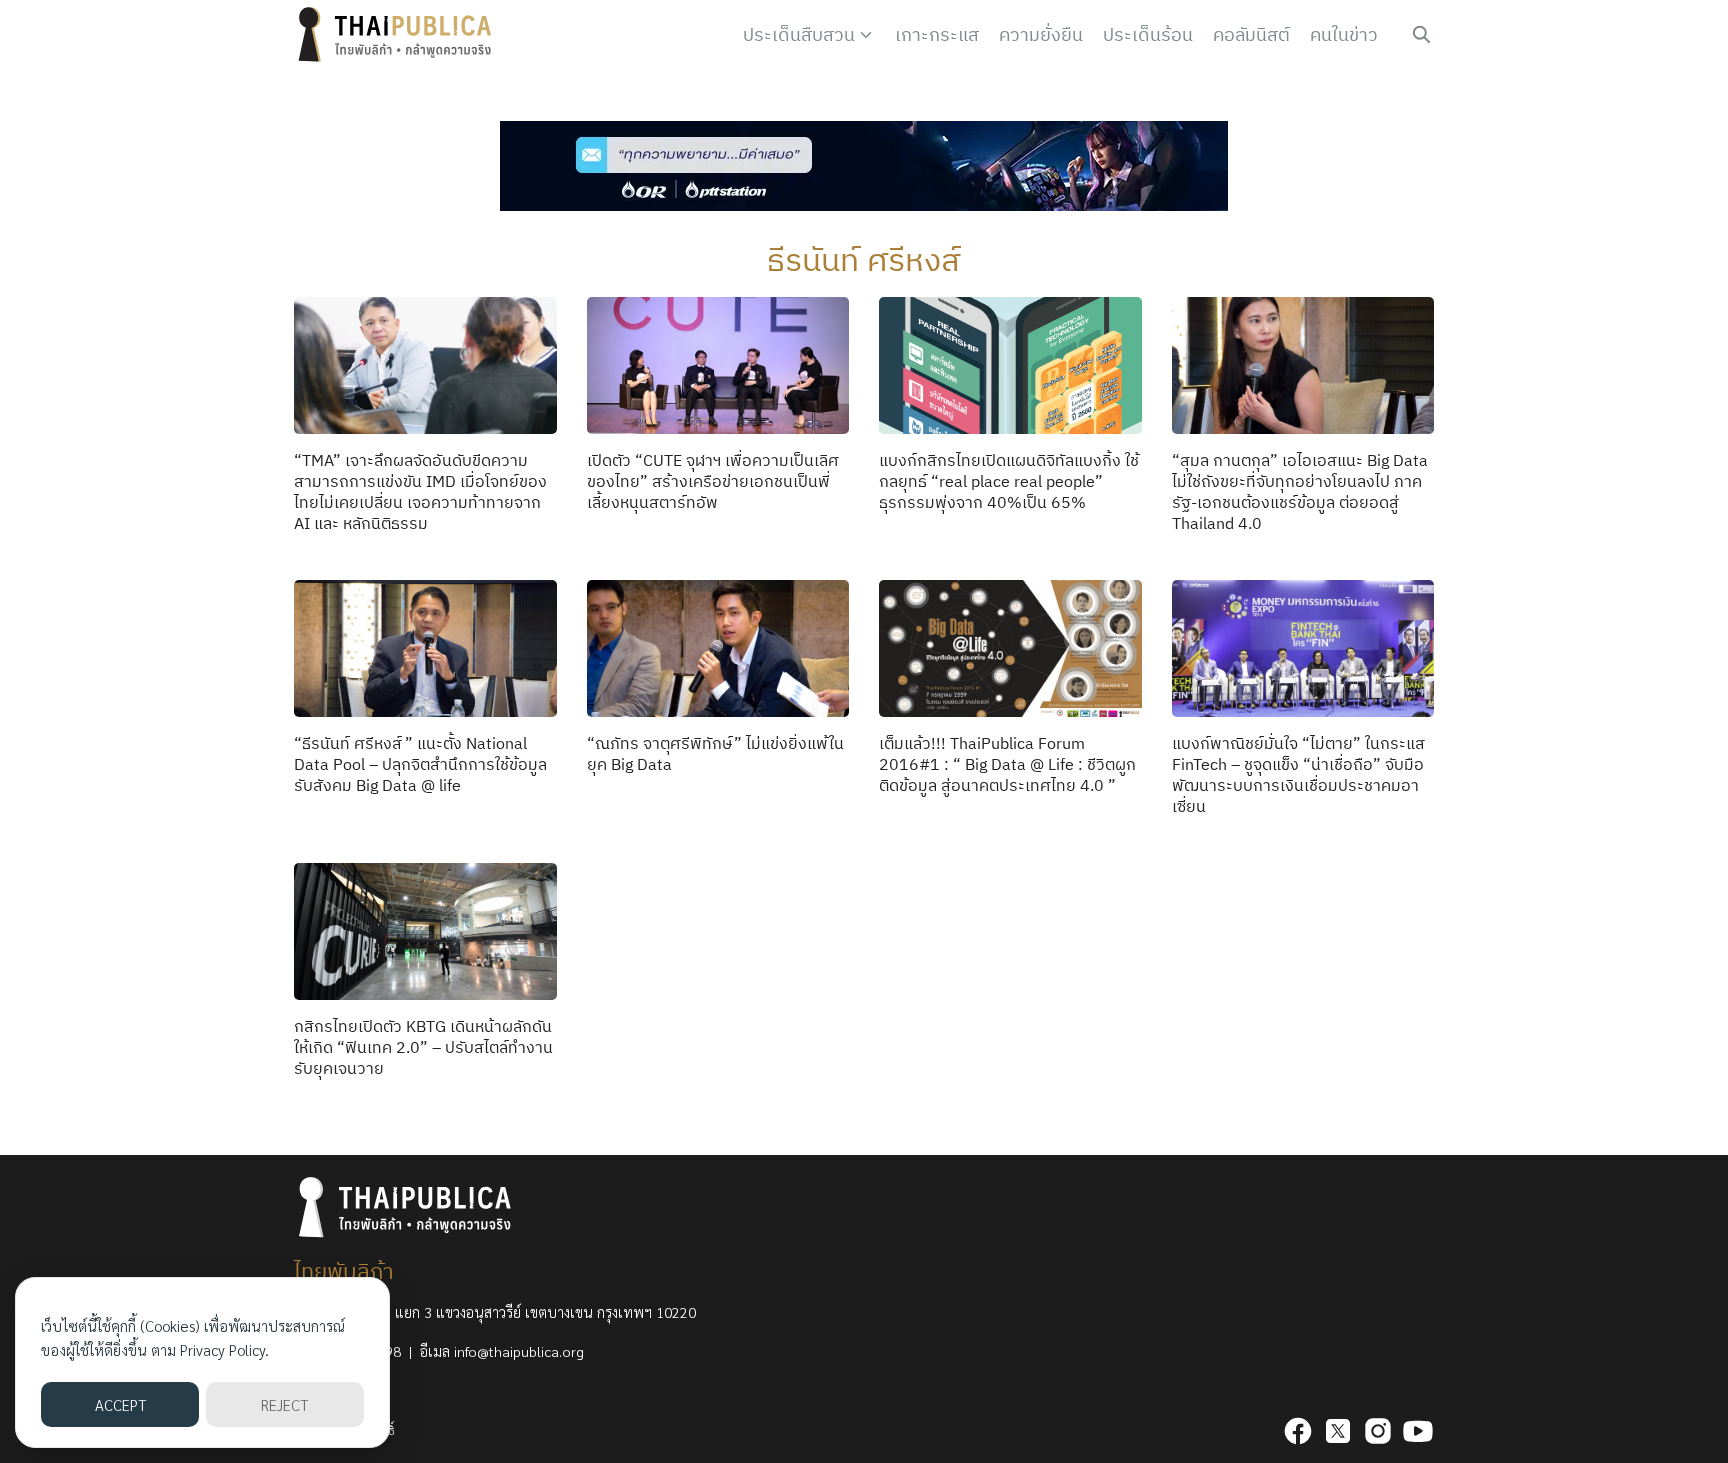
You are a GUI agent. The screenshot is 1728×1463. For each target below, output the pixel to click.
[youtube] (1418, 1431)
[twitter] (1338, 1431)
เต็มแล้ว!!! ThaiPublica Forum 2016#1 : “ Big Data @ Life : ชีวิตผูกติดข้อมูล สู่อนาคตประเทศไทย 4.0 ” (1007, 764)
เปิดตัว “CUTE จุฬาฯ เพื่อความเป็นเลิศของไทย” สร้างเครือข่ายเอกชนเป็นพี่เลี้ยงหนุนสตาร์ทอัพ (713, 481)
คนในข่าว (1344, 34)
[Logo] (399, 35)
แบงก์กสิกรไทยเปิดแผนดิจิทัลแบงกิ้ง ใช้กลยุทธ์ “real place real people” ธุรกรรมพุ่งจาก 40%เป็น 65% (1009, 481)
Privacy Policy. (224, 1349)
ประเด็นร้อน (1148, 34)
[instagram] (1378, 1431)
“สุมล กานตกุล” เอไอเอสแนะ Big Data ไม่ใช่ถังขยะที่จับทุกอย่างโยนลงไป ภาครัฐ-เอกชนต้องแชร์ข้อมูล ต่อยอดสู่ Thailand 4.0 (1300, 491)
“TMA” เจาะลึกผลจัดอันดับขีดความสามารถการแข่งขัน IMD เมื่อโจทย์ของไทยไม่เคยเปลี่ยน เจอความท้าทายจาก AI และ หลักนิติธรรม (420, 491)
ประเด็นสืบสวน (799, 34)
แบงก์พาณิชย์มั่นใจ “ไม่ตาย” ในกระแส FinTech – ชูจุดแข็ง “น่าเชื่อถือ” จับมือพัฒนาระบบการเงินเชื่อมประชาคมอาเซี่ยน (1298, 774)
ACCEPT (120, 1404)
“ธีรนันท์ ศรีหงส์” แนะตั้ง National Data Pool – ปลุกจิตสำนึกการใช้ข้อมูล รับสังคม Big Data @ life (420, 764)
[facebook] (1298, 1431)
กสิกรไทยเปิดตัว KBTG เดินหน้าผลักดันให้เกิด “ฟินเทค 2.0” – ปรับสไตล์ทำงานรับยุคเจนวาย (423, 1047)
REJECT (284, 1404)
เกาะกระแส (937, 34)
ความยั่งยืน (1041, 34)
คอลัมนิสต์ (1251, 34)
